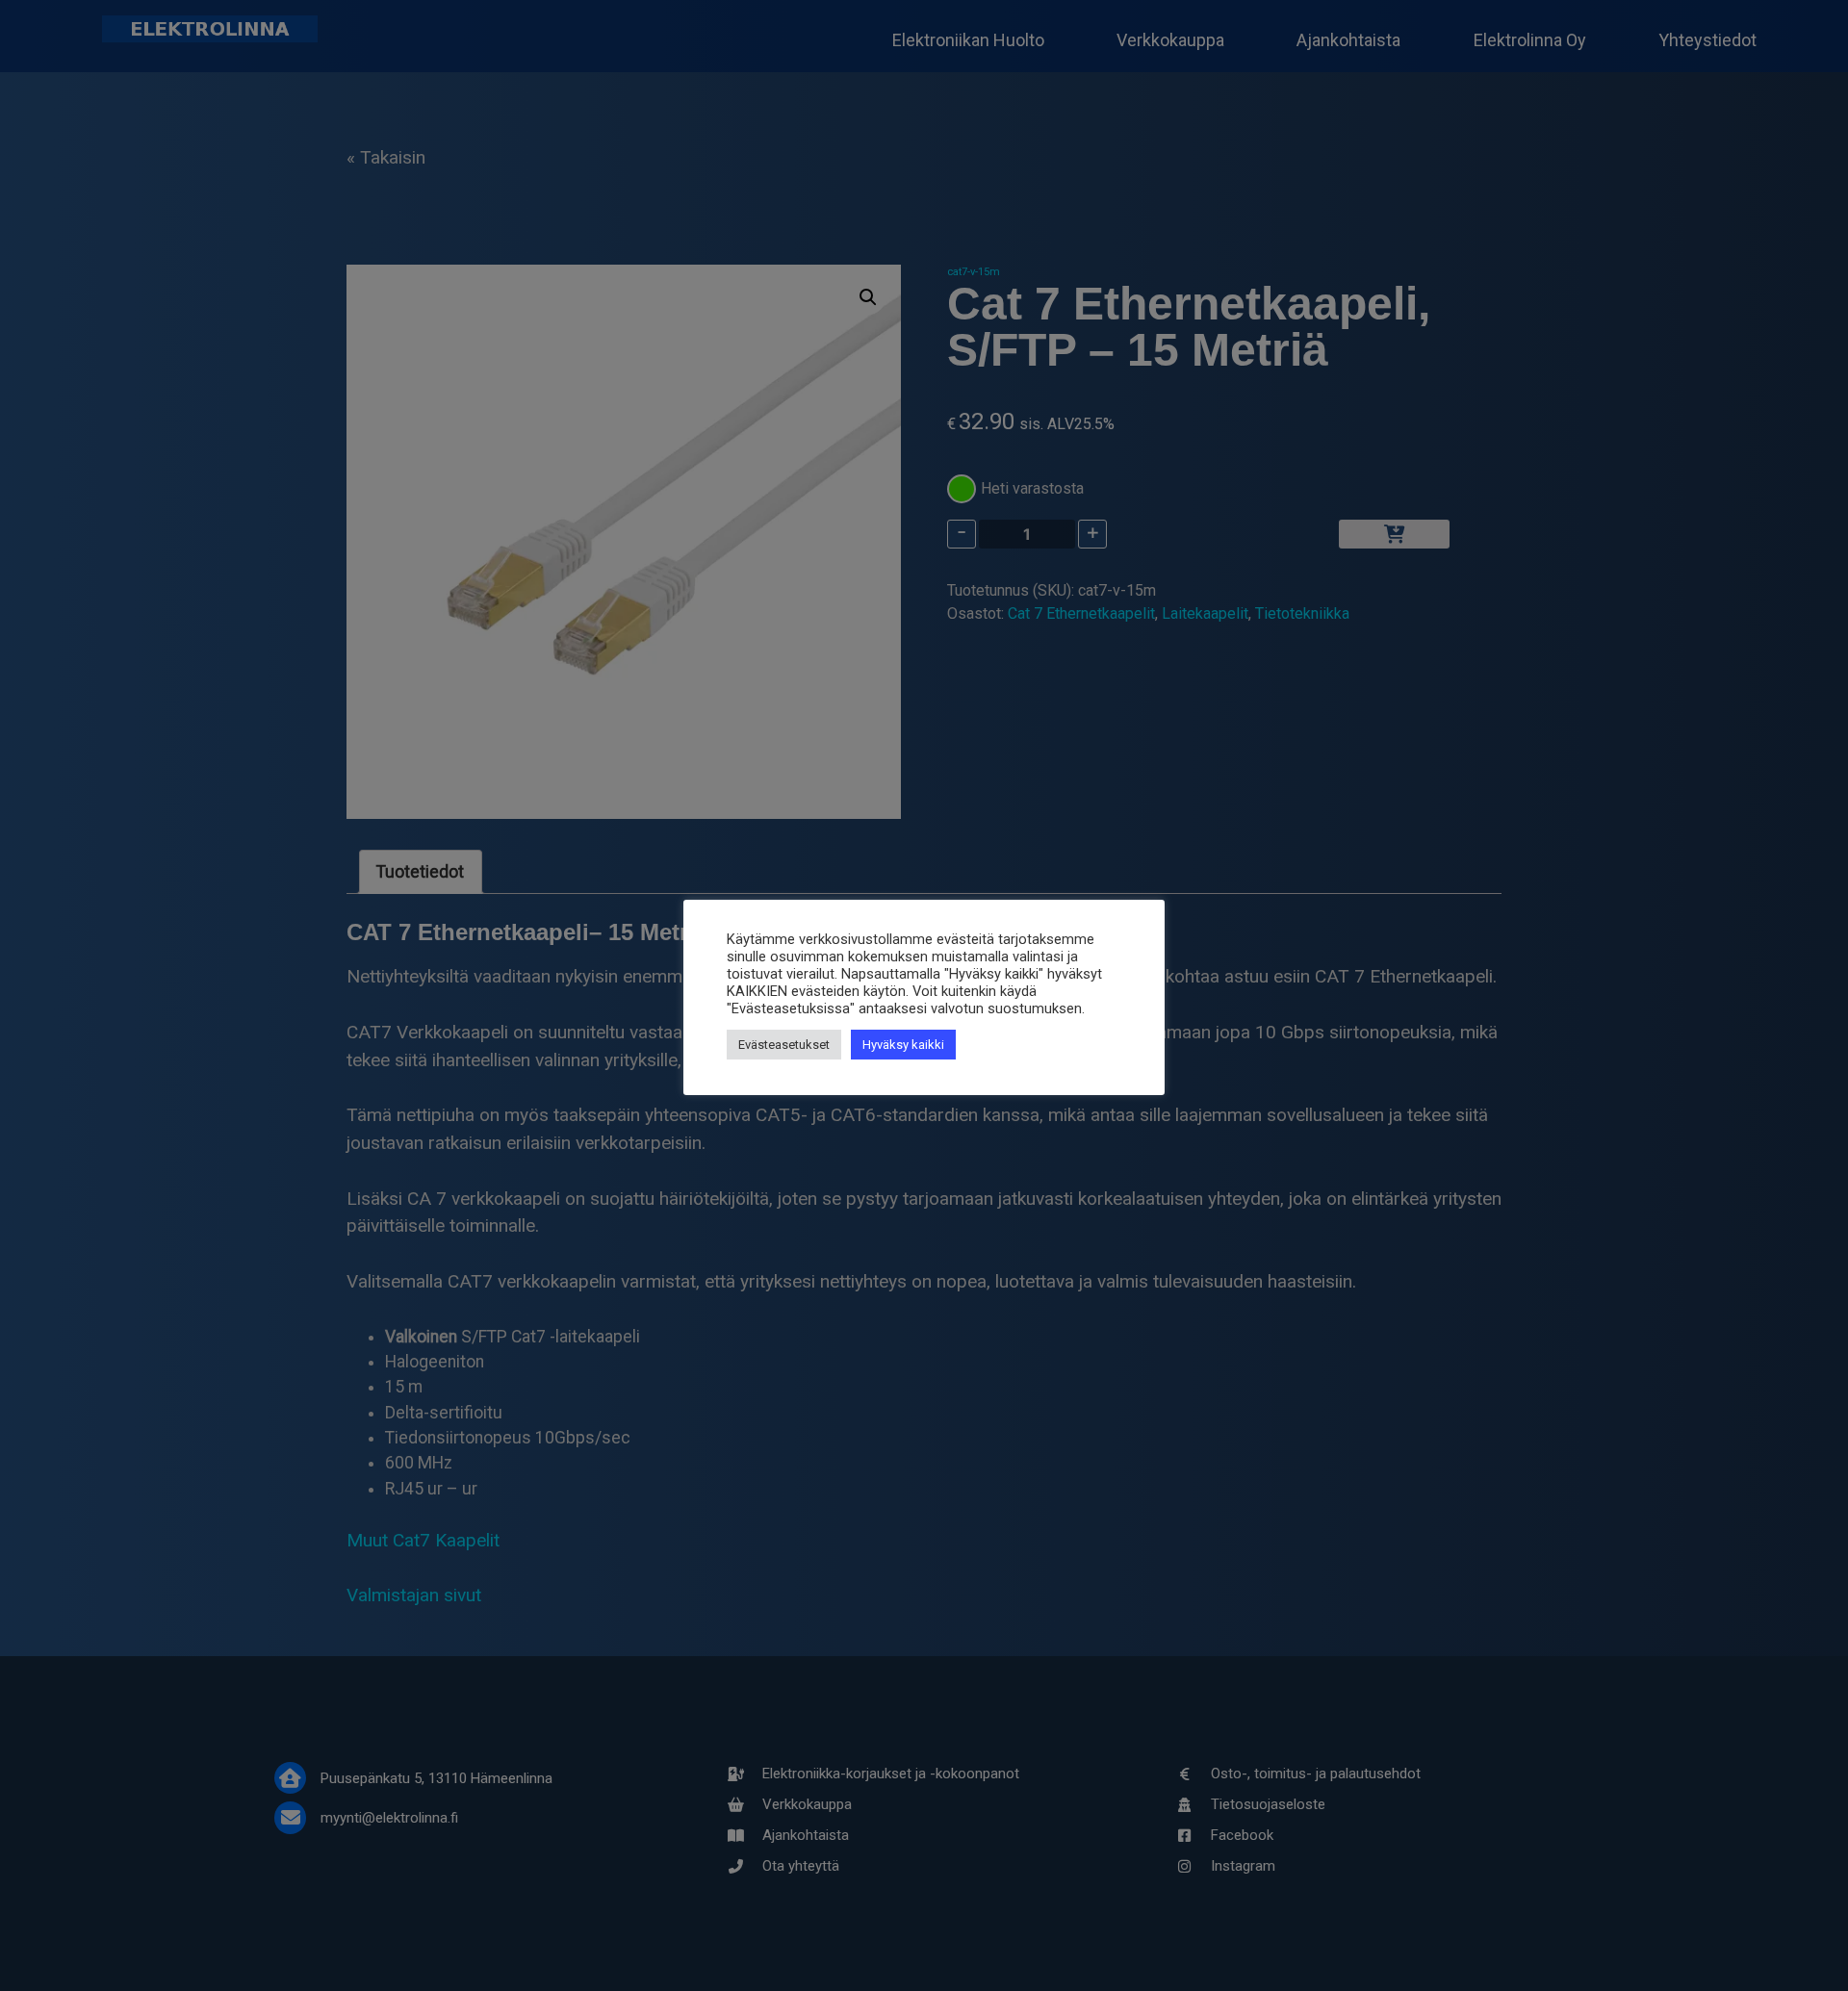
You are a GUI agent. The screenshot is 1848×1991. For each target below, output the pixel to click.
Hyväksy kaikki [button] (903, 1045)
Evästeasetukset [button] (784, 1045)
